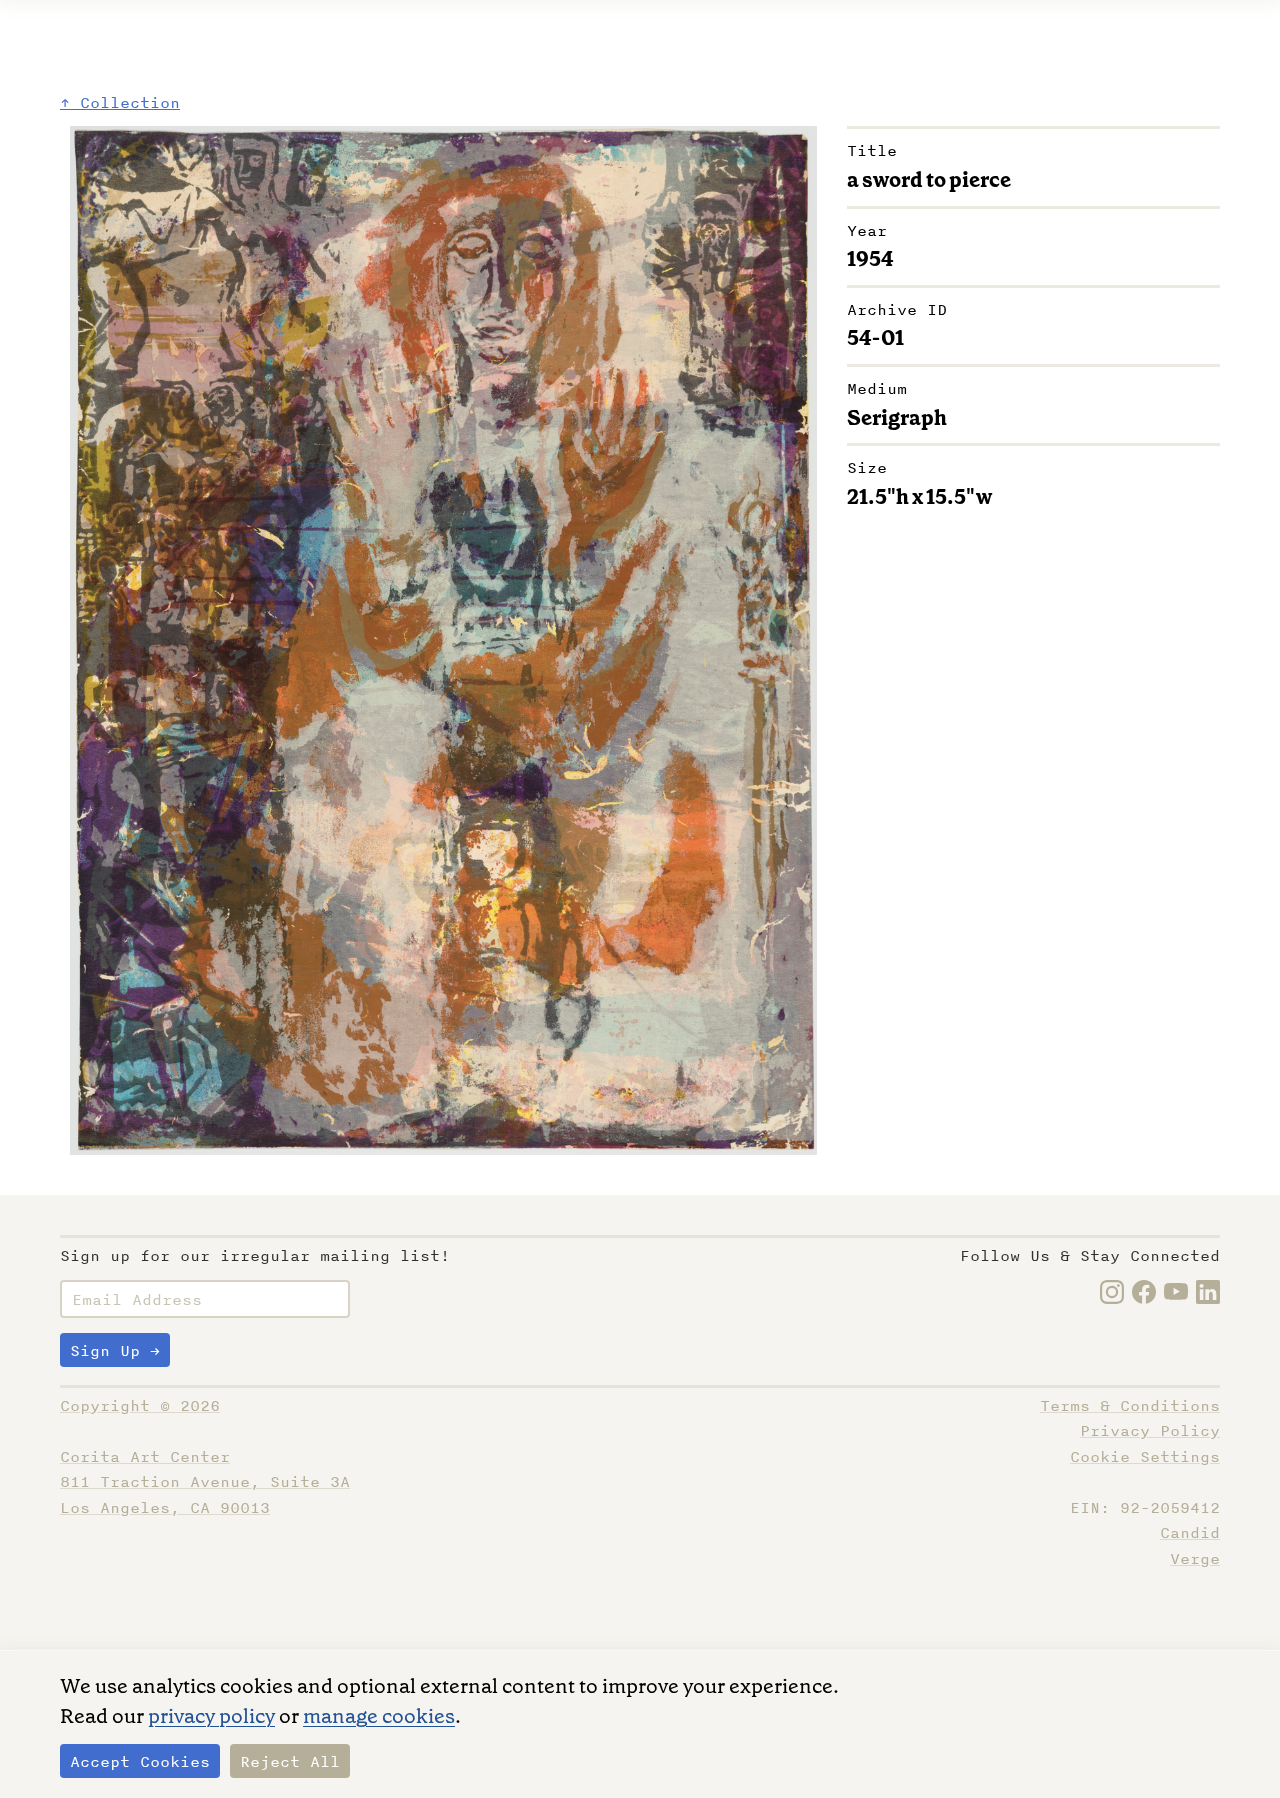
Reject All (290, 1762)
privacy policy (211, 1716)
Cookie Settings (1145, 1457)
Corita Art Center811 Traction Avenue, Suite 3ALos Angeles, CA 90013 (205, 1482)
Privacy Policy (1150, 1431)
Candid (1190, 1533)
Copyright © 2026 (140, 1406)
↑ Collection (120, 103)
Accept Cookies (140, 1762)
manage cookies (379, 1716)
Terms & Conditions (1130, 1406)
